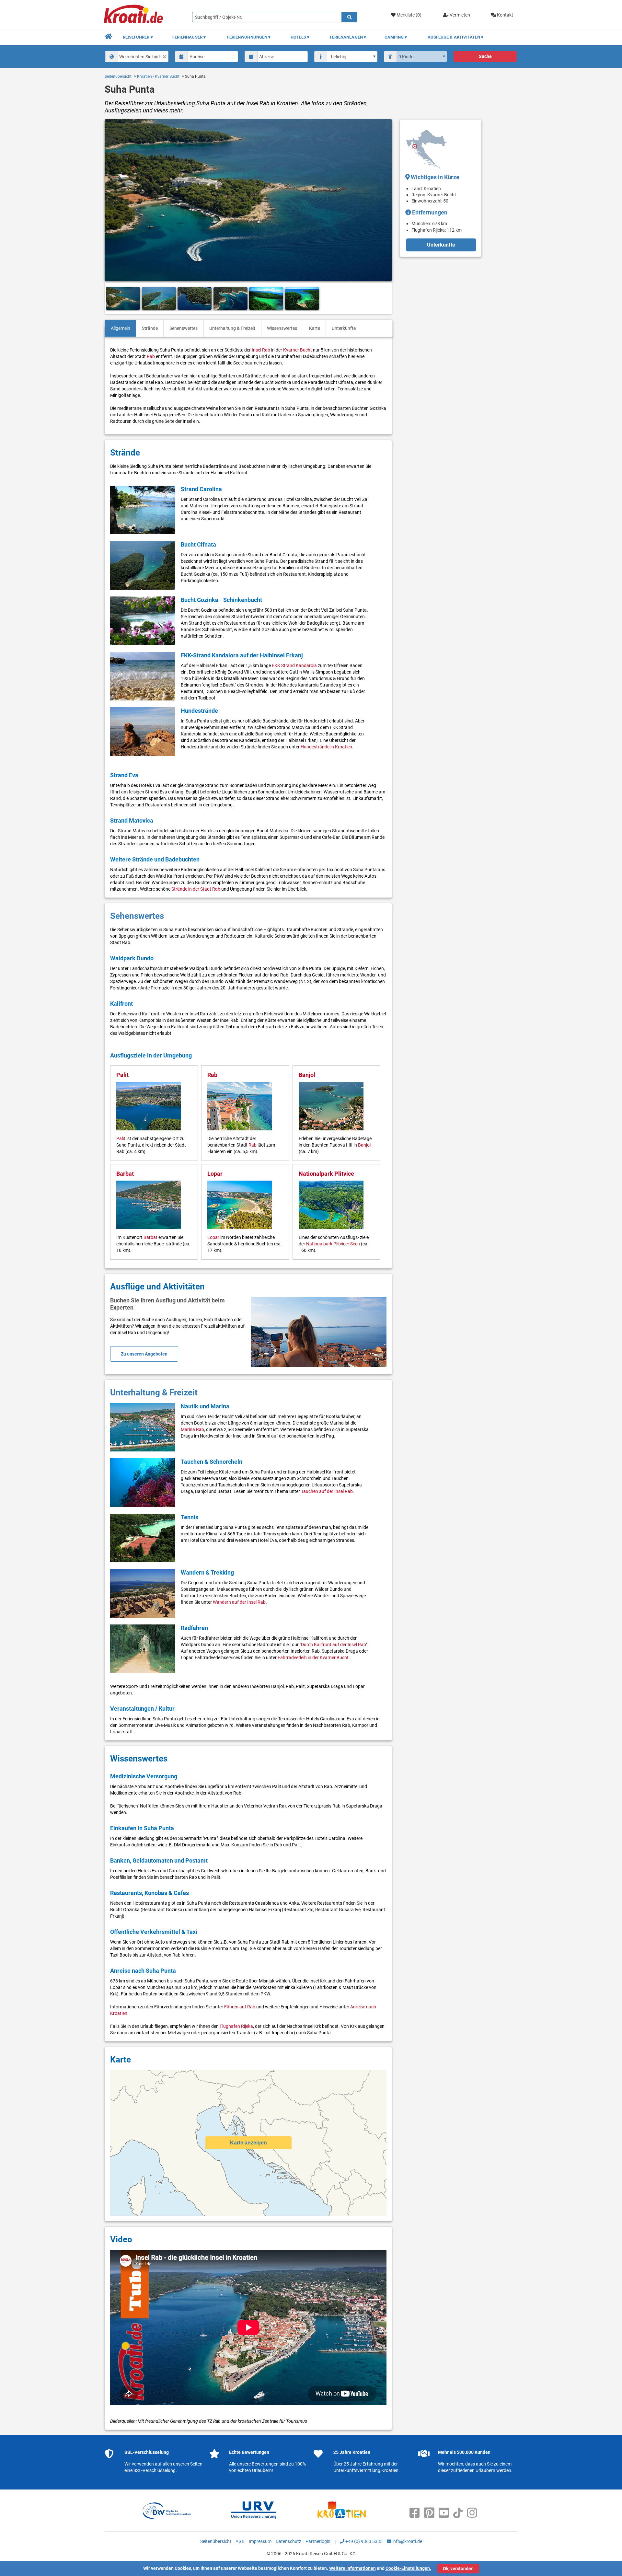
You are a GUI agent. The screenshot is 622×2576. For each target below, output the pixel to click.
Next (385, 299)
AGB (240, 2541)
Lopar (215, 1174)
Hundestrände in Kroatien (326, 747)
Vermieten (459, 15)
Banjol (307, 1075)
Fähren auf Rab (240, 2007)
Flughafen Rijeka (236, 2026)
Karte (315, 328)
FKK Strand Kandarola (294, 665)
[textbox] (143, 56)
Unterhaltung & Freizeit (232, 328)
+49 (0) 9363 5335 (363, 2541)
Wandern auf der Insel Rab (239, 1602)
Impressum (260, 2541)
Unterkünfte (344, 328)
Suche (485, 56)
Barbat (125, 1174)
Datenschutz (288, 2541)
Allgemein (121, 328)
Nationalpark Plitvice (326, 1174)
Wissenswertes (282, 328)
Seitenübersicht (118, 76)
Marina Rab (192, 1429)
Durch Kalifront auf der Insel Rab (334, 1645)
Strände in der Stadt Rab (196, 889)
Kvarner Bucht (298, 350)
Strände (150, 328)
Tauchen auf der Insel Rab (327, 1491)
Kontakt (505, 15)
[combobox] (137, 57)
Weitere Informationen (352, 2568)
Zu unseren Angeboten (144, 1354)
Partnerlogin (318, 2541)
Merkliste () (409, 15)
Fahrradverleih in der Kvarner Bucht (313, 1658)
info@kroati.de (407, 2541)
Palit (122, 1075)
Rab (151, 356)
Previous (112, 299)
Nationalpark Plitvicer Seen (333, 1244)
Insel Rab (261, 350)
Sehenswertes (184, 328)
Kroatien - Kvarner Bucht (158, 76)
